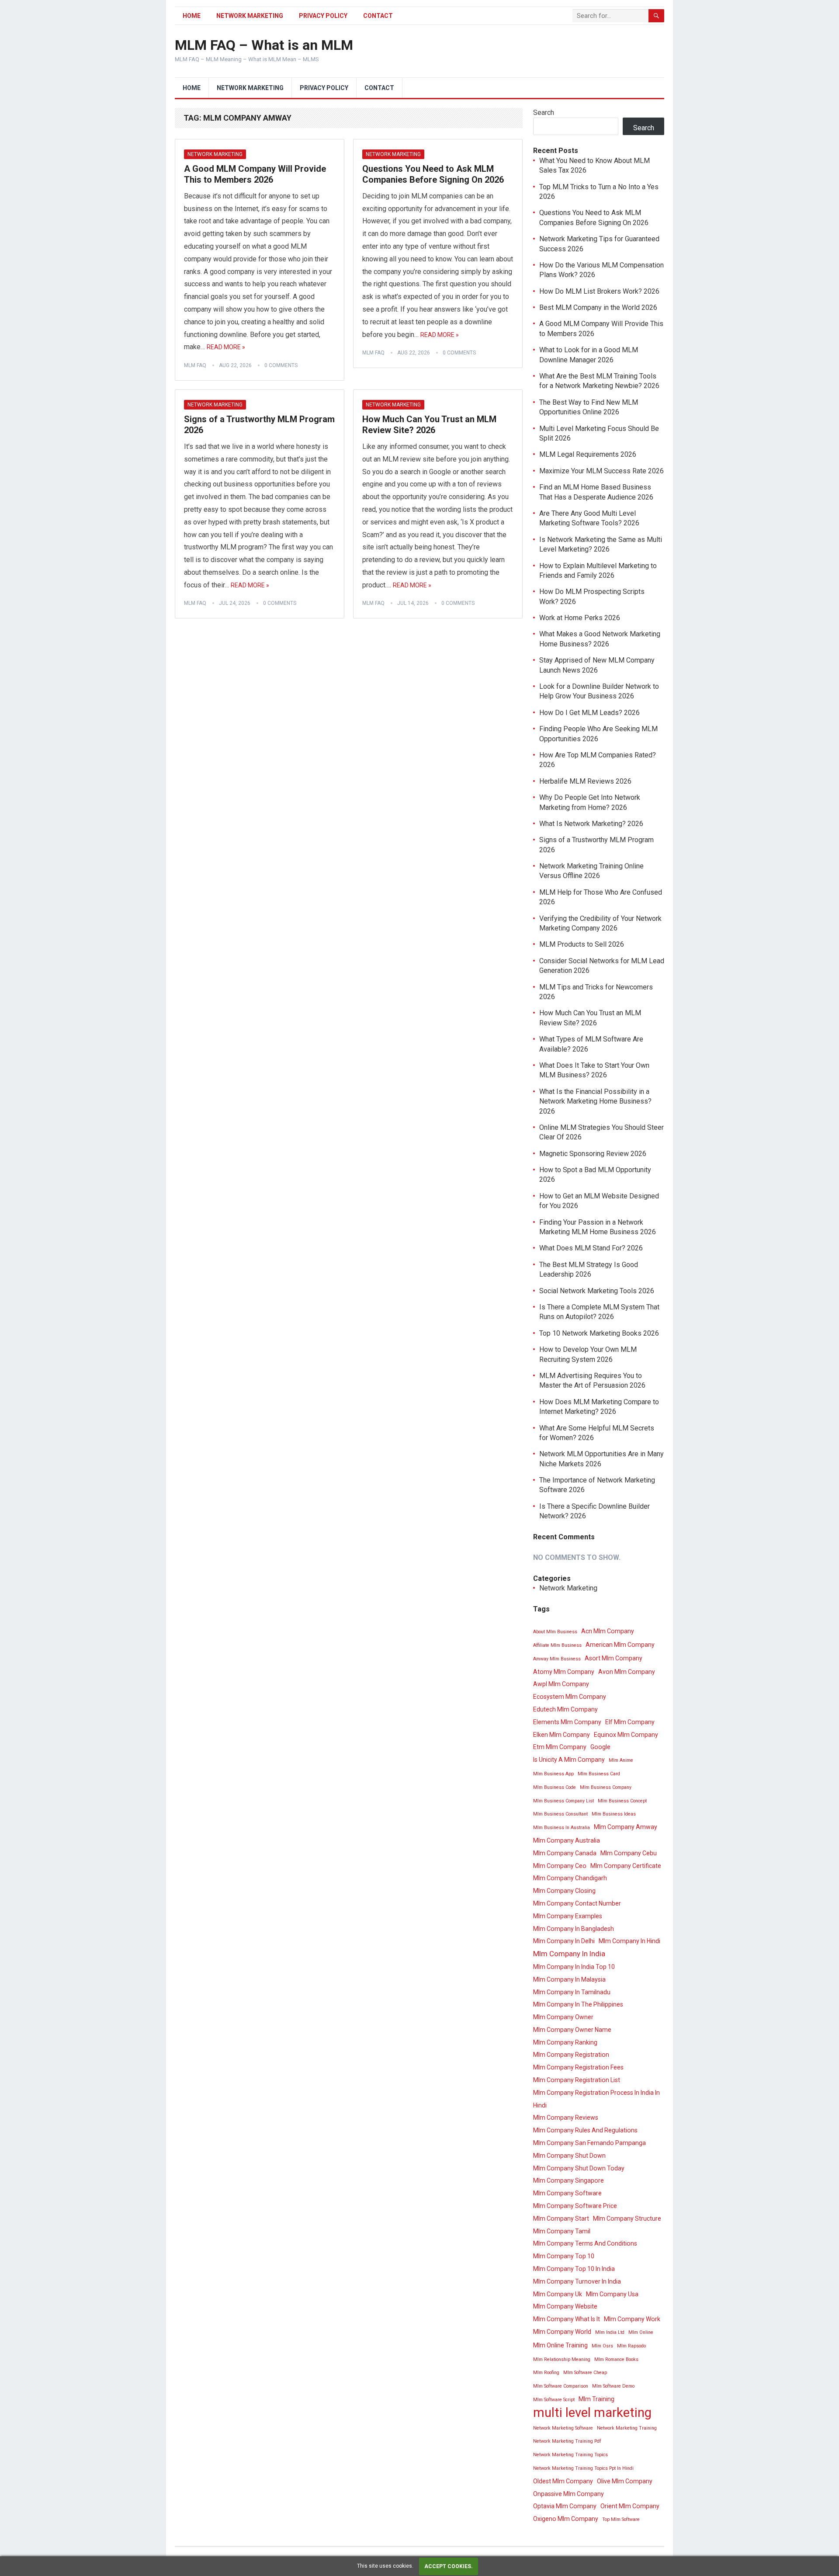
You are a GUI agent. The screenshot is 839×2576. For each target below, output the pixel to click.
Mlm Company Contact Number (577, 1903)
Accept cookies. (449, 2566)
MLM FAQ (195, 365)
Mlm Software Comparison (561, 2386)
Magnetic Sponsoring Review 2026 (593, 1154)
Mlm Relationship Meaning (562, 2359)
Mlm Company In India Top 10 (574, 1967)
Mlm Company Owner (563, 2017)
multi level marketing (592, 2413)
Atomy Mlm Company (564, 1672)
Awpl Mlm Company (561, 1684)
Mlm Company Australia (567, 1840)
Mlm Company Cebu (629, 1853)
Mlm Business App (553, 1774)
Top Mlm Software (621, 2519)
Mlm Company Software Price (575, 2206)
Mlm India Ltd (610, 2332)
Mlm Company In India (569, 1954)
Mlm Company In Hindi (629, 1941)
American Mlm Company (620, 1645)
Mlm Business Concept (622, 1801)
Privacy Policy (323, 16)
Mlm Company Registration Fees (578, 2067)
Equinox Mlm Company (626, 1735)
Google (600, 1747)
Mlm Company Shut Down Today (579, 2168)
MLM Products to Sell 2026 (582, 944)
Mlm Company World (562, 2332)
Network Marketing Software (563, 2428)
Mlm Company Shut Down (569, 2156)
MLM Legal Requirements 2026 (588, 454)
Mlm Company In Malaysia (569, 1979)
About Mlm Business (555, 1632)
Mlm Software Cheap (585, 2373)
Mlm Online (641, 2332)
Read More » (226, 347)
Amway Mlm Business (557, 1659)
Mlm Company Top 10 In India (574, 2269)
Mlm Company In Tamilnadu (572, 1992)
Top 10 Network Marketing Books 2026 (599, 1333)
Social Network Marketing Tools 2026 (597, 1291)
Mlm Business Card (599, 1774)
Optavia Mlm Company (565, 2506)
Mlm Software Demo (613, 2386)
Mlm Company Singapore (569, 2180)
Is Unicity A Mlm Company (569, 1760)
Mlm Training (596, 2399)
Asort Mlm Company (614, 1658)
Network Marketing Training (627, 2428)
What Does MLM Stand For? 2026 (591, 1248)
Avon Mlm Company (627, 1672)
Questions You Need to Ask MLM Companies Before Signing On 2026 (433, 174)
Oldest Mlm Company (563, 2481)
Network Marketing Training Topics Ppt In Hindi (583, 2468)
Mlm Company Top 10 (564, 2256)
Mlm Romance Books (616, 2359)
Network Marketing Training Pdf (567, 2441)
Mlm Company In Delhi (564, 1941)
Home (192, 16)
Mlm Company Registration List (577, 2080)
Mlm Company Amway (626, 1827)
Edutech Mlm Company (565, 1709)
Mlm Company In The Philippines (578, 2004)
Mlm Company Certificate (626, 1866)
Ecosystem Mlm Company (570, 1697)
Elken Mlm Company (562, 1735)
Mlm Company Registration (571, 2055)
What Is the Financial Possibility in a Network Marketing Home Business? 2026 (595, 1101)
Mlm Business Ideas (614, 1814)
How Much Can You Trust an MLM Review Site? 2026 (429, 425)
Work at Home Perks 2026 (580, 618)
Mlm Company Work (632, 2319)
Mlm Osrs (602, 2346)
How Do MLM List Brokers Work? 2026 (599, 291)
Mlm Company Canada (565, 1853)
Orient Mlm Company (630, 2506)
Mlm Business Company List (563, 1801)
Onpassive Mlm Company (569, 2494)
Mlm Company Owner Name (572, 2030)
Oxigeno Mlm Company (566, 2519)
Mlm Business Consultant (560, 1814)
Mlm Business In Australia (562, 1828)
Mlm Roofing (546, 2373)
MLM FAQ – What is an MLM (264, 45)
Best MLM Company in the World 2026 (598, 307)
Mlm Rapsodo (631, 2346)
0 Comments (281, 365)
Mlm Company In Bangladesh (574, 1929)
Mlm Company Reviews (566, 2118)
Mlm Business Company (606, 1787)
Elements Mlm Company (567, 1722)
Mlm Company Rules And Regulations (585, 2130)
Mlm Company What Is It (567, 2319)
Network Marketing (250, 16)
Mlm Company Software (567, 2193)
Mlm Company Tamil (562, 2231)
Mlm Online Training (560, 2345)
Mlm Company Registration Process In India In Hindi (596, 2099)
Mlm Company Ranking (565, 2042)
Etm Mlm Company (560, 1747)
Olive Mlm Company (625, 2481)
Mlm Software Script (554, 2400)
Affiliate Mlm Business (557, 1645)
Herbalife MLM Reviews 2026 (585, 781)
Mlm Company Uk (558, 2294)
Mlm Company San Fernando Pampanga (589, 2143)
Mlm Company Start (561, 2218)
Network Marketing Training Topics (570, 2455)
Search (544, 113)
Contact (378, 16)
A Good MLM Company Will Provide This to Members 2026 (255, 174)
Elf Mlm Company (630, 1722)
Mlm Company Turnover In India (577, 2281)
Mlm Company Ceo (560, 1866)
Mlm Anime (621, 1760)
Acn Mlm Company (608, 1631)
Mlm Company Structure (627, 2218)
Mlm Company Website (565, 2306)
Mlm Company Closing (564, 1891)
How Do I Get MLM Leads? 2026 (589, 713)
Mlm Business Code (555, 1787)
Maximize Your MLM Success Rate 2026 (602, 471)
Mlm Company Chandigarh (570, 1878)
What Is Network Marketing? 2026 (591, 824)
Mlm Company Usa (612, 2294)
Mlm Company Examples (568, 1916)
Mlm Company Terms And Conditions (585, 2243)
